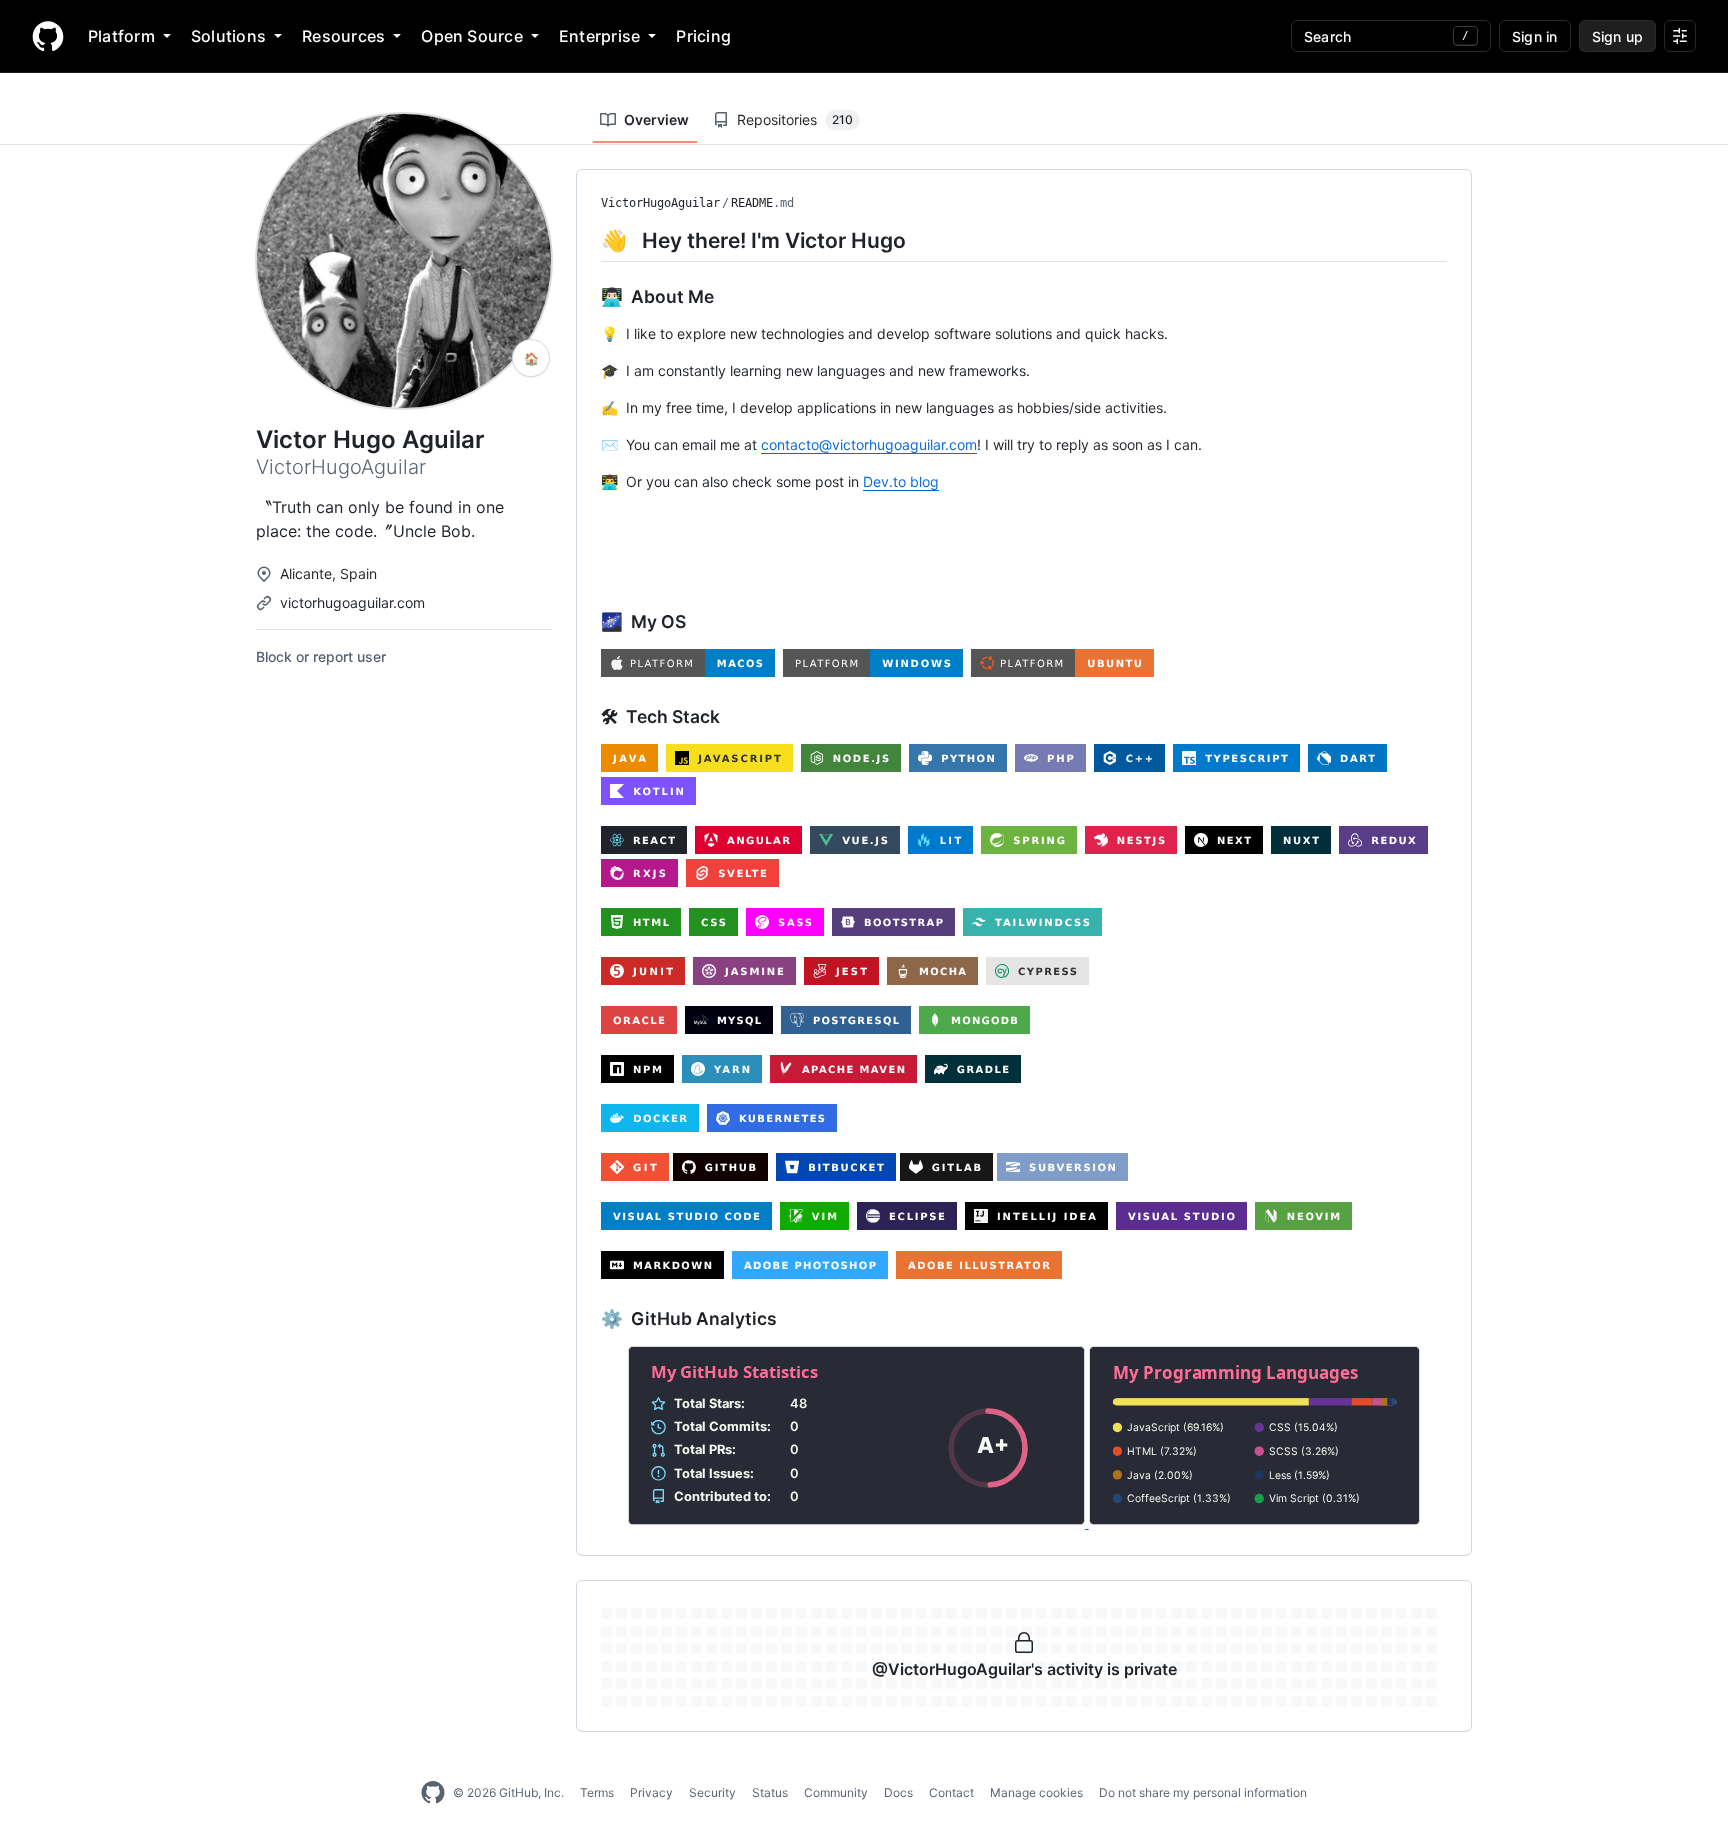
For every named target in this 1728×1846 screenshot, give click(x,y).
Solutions (228, 36)
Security (712, 1792)
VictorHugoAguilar (660, 203)
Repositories (795, 119)
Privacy (651, 1792)
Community (836, 1792)
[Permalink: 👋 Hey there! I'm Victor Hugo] (587, 240)
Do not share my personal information (1203, 1792)
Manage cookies (1036, 1792)
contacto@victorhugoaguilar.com (869, 444)
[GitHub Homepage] (433, 1793)
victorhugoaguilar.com (352, 602)
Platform (121, 36)
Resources (343, 36)
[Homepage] (48, 36)
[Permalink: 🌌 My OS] (587, 622)
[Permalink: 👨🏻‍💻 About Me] (587, 296)
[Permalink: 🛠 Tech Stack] (587, 717)
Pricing (703, 36)
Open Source (472, 36)
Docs (898, 1792)
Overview (656, 119)
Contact (951, 1792)
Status (770, 1792)
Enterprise (599, 36)
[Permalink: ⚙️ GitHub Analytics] (587, 1319)
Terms (597, 1792)
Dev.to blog (901, 481)
